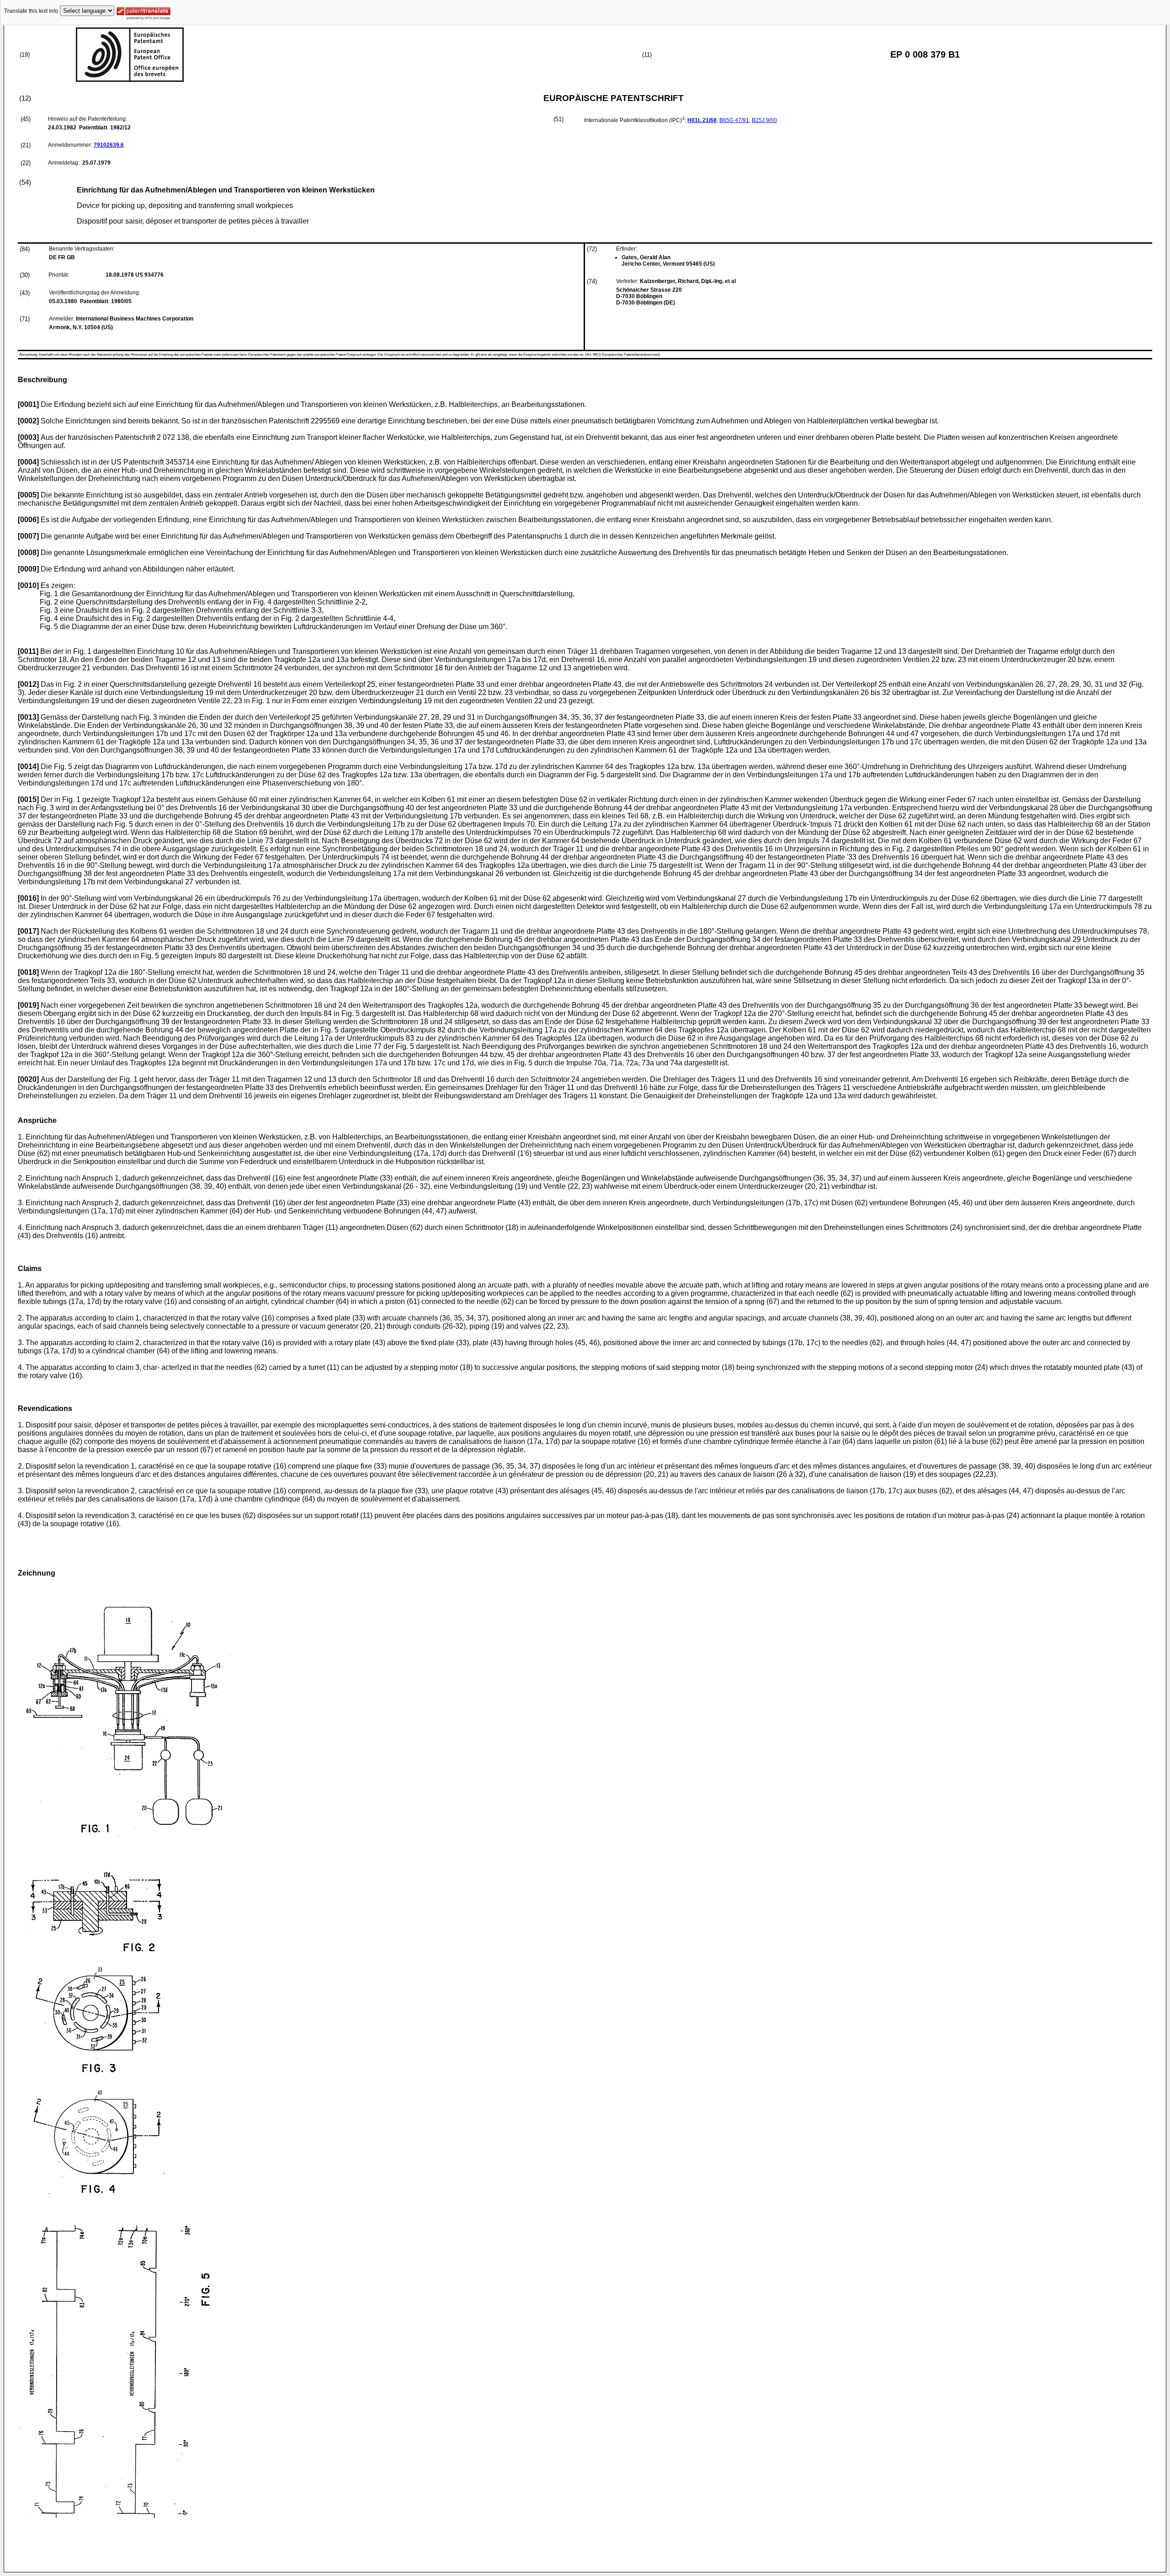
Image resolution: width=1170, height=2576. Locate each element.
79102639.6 (109, 145)
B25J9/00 (764, 120)
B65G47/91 (734, 120)
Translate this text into (31, 11)
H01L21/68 (702, 120)
